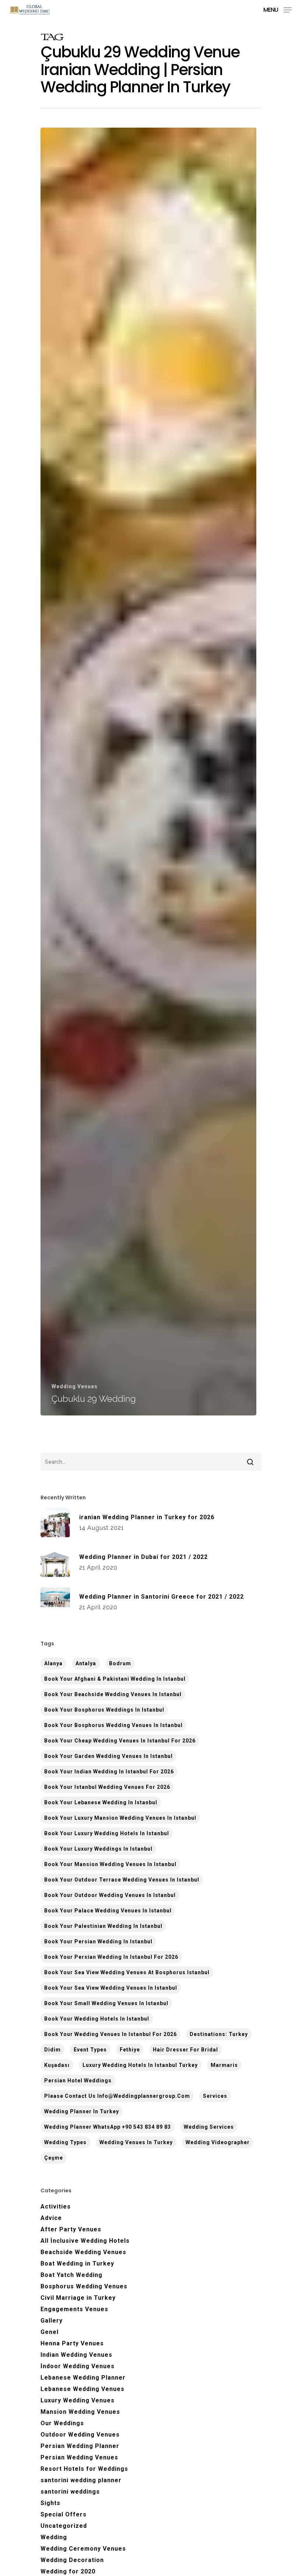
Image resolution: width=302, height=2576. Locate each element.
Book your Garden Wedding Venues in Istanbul (108, 1756)
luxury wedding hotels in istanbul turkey (140, 2065)
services (215, 2096)
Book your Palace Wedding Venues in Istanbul (108, 1911)
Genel (50, 2332)
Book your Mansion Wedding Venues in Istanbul (110, 1864)
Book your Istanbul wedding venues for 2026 (107, 1787)
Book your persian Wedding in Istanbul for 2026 (111, 1957)
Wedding (54, 2537)
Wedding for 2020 (68, 2571)
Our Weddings (62, 2423)
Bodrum (120, 1663)
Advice (51, 2218)
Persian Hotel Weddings (78, 2081)
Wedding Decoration (72, 2560)
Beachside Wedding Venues (83, 2252)
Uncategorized (64, 2526)
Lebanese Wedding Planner (83, 2378)
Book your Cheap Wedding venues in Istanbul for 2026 (120, 1741)
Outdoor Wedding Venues (80, 2435)
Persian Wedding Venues (79, 2457)
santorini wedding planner (81, 2480)
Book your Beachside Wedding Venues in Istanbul (113, 1694)
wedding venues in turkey (136, 2142)
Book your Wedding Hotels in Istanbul (97, 2019)
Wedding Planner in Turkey (82, 2111)
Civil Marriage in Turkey (78, 2298)
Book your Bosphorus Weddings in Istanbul (104, 1710)
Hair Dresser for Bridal (185, 2050)
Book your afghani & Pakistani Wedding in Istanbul (115, 1679)
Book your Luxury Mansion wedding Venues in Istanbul (120, 1818)
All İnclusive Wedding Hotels (85, 2241)
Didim (52, 2050)
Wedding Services (209, 2127)
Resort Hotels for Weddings (84, 2469)
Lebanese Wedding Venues (82, 2389)
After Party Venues (71, 2229)
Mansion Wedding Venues (80, 2412)
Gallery (52, 2321)
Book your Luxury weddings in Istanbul (98, 1849)
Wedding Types (65, 2142)
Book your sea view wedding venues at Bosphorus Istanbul (127, 1972)
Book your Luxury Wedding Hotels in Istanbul (107, 1833)
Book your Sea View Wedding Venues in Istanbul (111, 1988)
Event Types (90, 2050)
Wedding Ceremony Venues (83, 2549)
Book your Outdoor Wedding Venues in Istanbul (110, 1895)
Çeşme (54, 2158)
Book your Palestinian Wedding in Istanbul (103, 1926)
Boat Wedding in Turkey (77, 2264)
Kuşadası (57, 2065)
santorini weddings (70, 2492)
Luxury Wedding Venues (78, 2400)
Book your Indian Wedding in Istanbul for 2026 (109, 1772)
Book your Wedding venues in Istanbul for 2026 (110, 2034)
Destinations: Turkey (219, 2034)
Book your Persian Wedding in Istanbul (98, 1941)
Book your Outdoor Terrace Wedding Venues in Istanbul (122, 1880)
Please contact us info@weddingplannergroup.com (117, 2096)
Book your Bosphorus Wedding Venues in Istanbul (113, 1725)
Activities (56, 2207)
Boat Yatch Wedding (71, 2275)
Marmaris (224, 2065)
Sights (50, 2503)
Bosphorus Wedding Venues (84, 2286)
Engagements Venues (74, 2309)
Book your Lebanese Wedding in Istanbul (101, 1802)
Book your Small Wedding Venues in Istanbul (106, 2003)
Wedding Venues (75, 1386)
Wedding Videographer (218, 2142)
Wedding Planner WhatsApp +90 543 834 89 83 (108, 2127)
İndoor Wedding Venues (78, 2366)
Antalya (86, 1663)
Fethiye (130, 2050)
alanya (53, 1663)
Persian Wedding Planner (80, 2446)
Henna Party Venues (72, 2343)
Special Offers (64, 2514)
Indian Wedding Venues (76, 2355)
